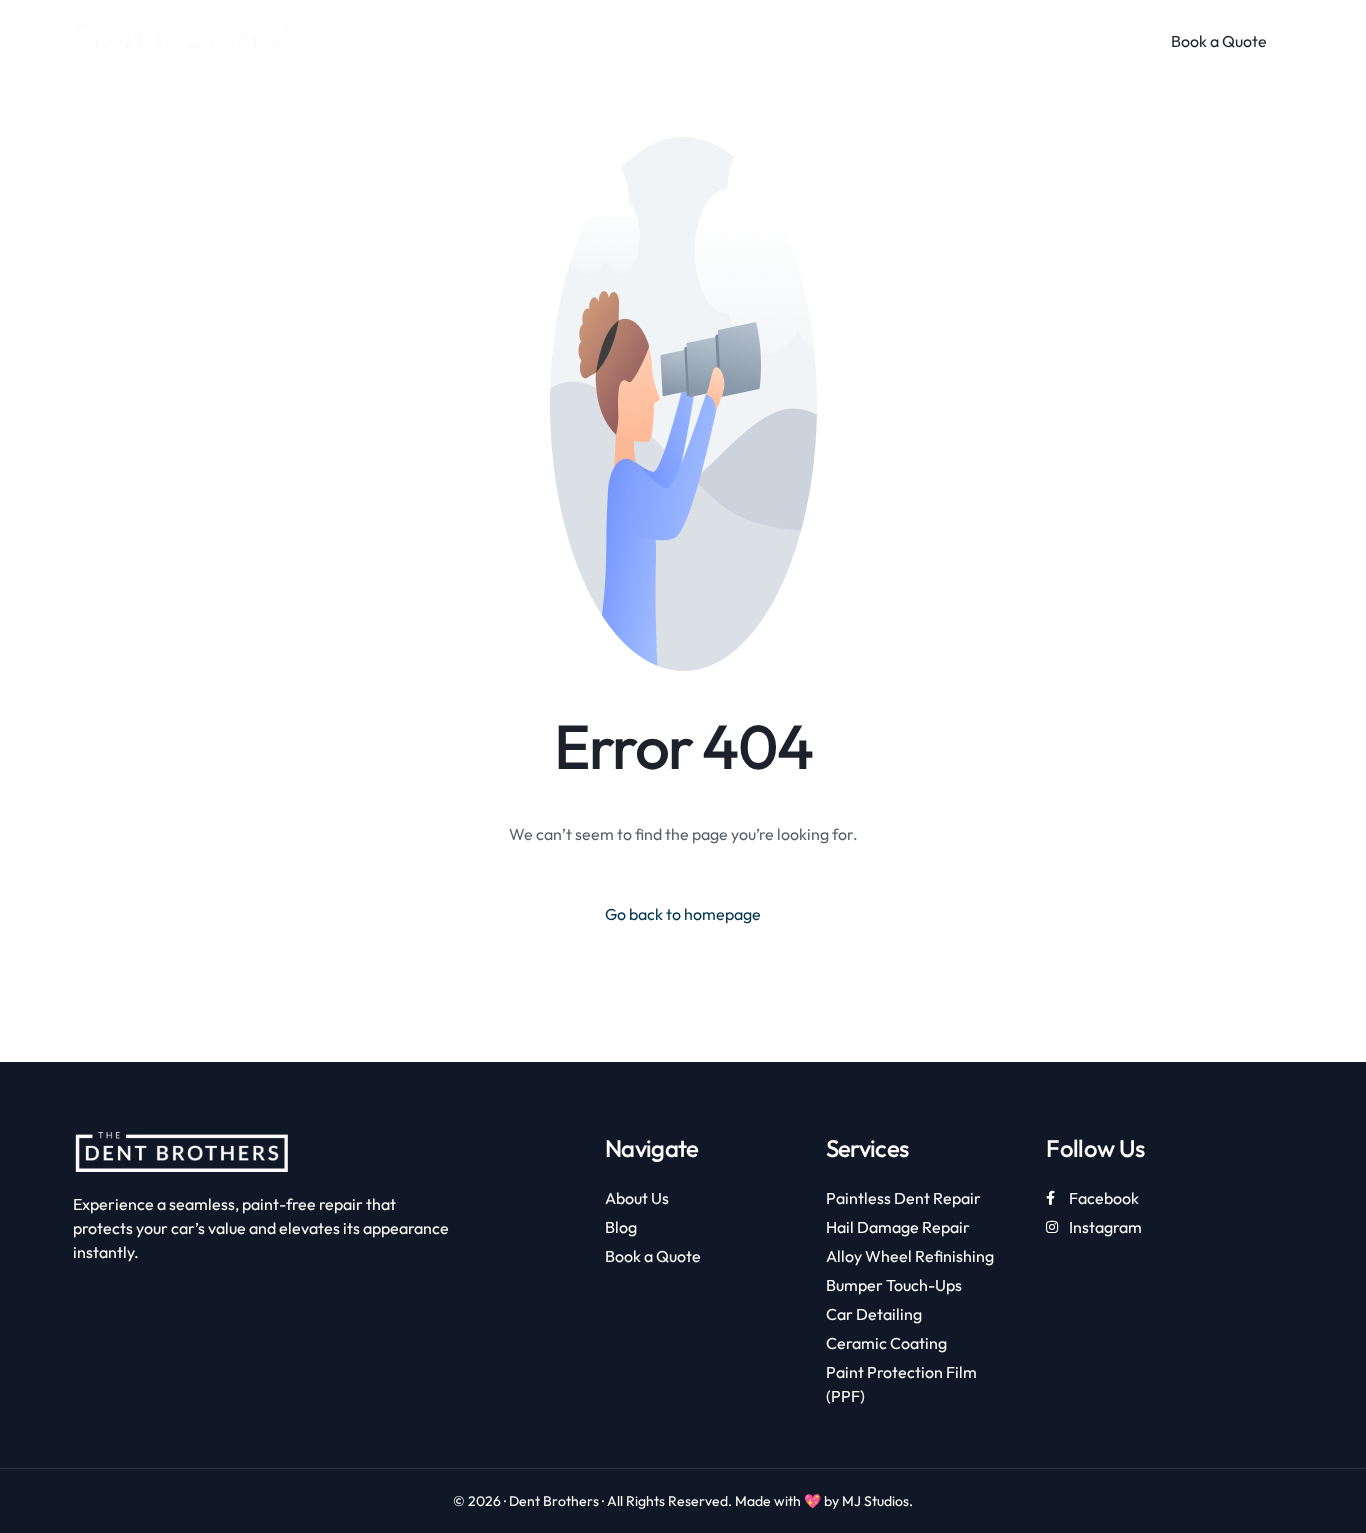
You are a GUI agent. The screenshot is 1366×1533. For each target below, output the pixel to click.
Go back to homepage (683, 914)
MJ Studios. (877, 1501)
